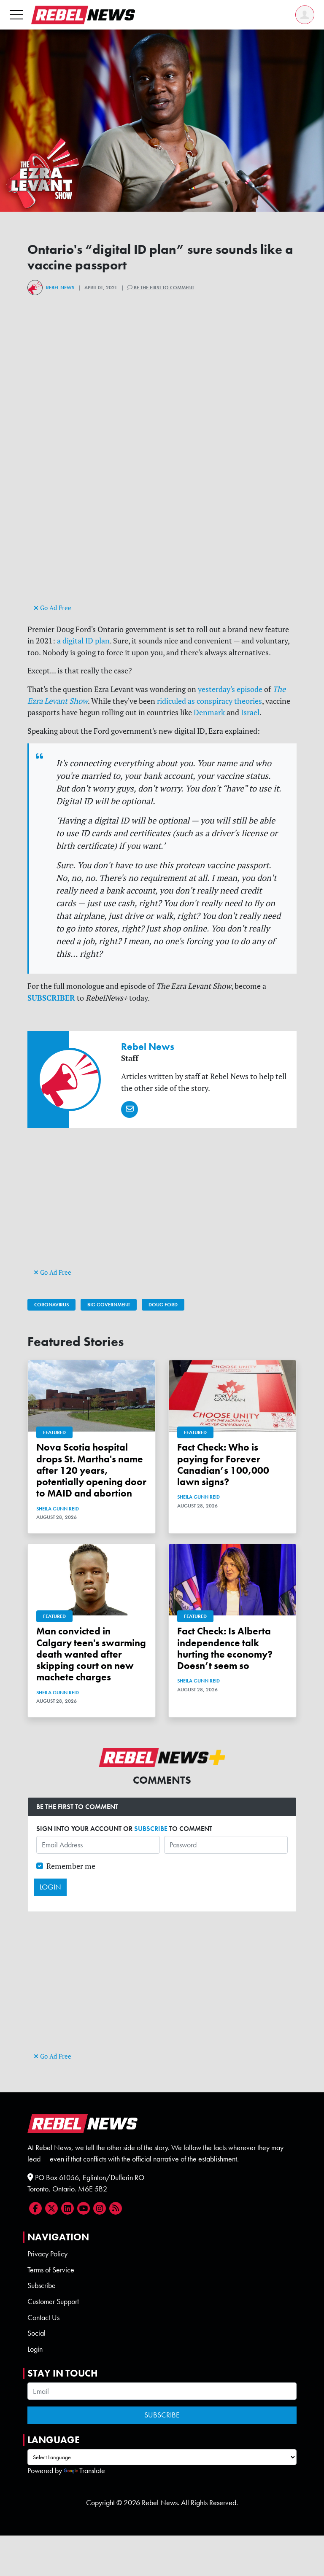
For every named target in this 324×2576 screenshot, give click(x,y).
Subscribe (42, 2285)
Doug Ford (163, 1305)
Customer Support (53, 2301)
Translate (92, 2471)
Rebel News (60, 288)
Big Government (109, 1305)
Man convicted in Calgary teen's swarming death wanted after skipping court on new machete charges (91, 1654)
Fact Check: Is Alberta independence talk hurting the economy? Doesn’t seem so (225, 1649)
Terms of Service (51, 2270)
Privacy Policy (47, 2254)
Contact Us (43, 2318)
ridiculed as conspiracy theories (209, 701)
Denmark (209, 712)
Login (35, 2349)
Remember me (71, 1866)
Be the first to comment (163, 288)
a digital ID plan (83, 641)
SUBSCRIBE (151, 1829)
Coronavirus (51, 1305)
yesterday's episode (230, 689)
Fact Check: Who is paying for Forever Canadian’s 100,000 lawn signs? (223, 1465)
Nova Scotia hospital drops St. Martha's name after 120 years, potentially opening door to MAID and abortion (91, 1470)
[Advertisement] (162, 543)
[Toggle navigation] (16, 15)
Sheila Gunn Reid (58, 1509)
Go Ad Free (55, 608)
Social (36, 2333)
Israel (250, 712)
